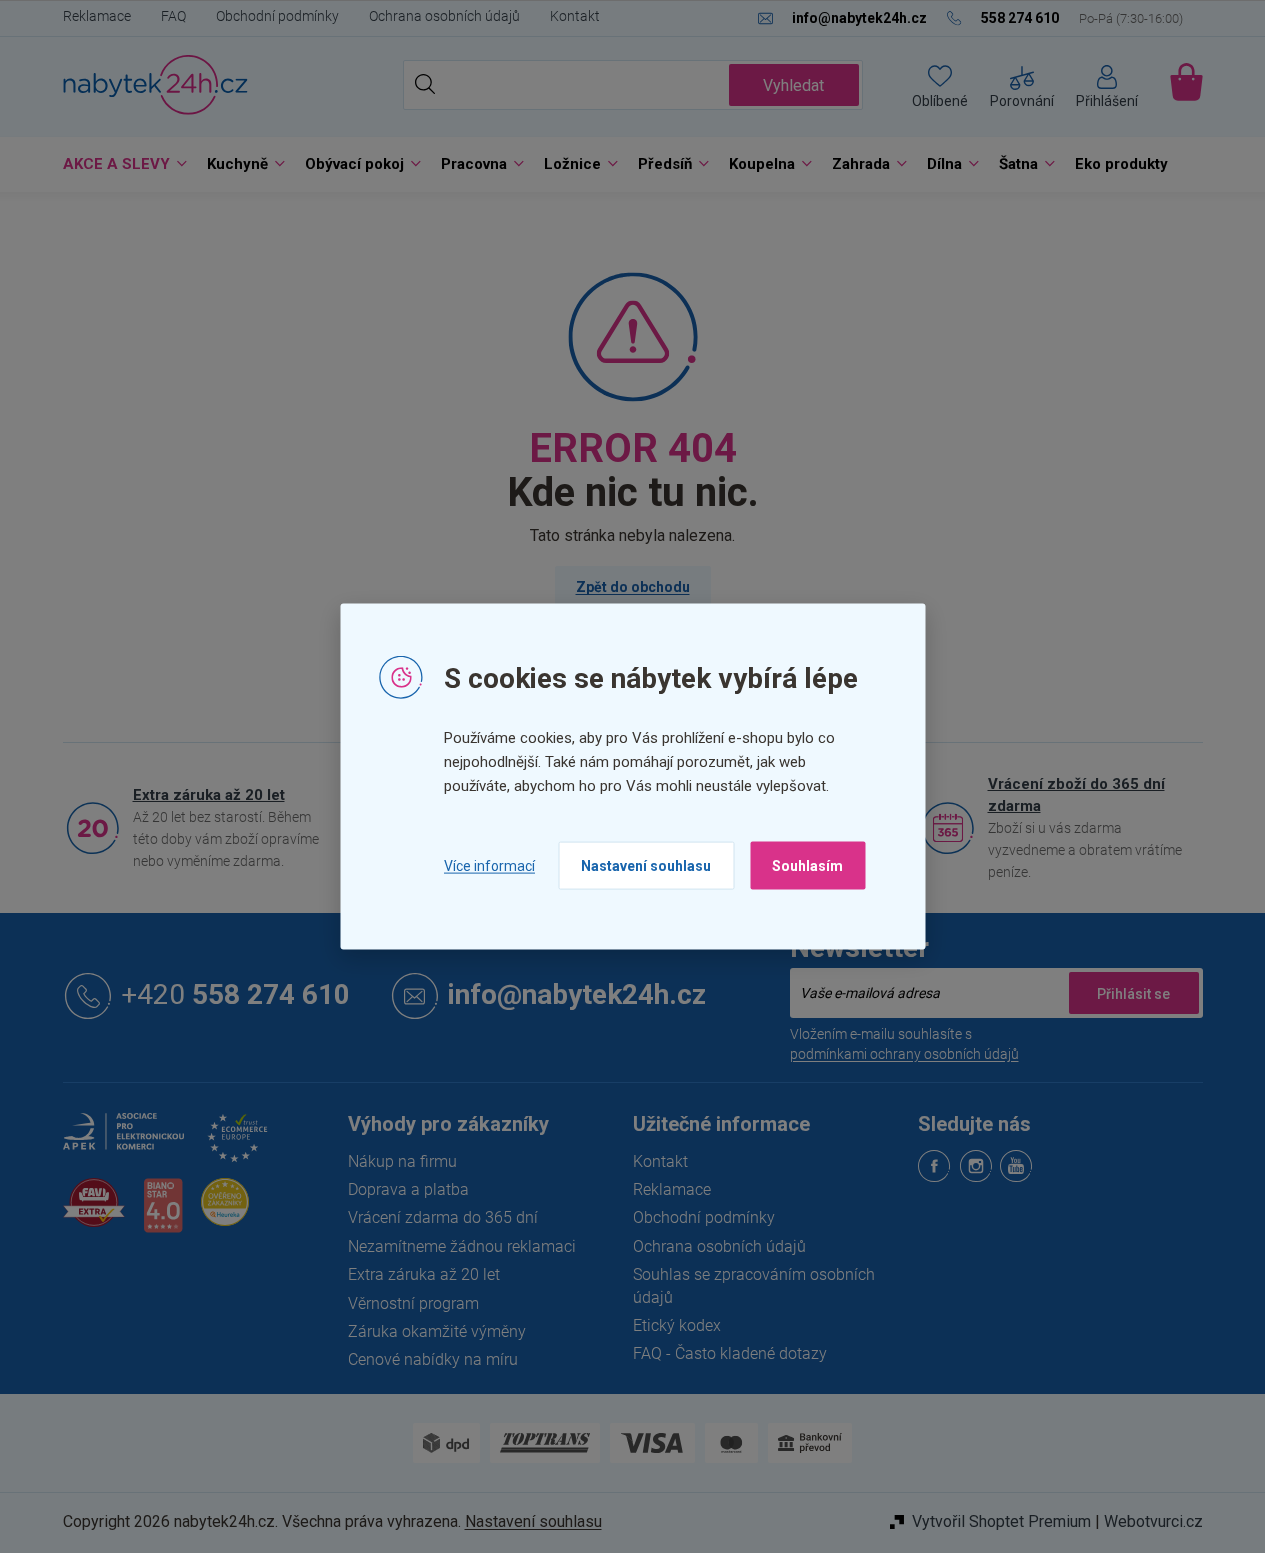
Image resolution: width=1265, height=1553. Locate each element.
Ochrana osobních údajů (444, 16)
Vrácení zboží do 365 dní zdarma (1076, 795)
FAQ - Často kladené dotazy (730, 1353)
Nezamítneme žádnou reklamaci (462, 1246)
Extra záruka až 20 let (209, 795)
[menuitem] (120, 164)
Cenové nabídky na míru (433, 1359)
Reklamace (97, 16)
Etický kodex (677, 1325)
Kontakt (575, 16)
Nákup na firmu (402, 1161)
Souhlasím (807, 866)
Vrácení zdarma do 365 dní (443, 1217)
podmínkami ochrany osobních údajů (904, 1054)
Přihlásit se (1134, 993)
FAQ (173, 16)
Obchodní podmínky (277, 16)
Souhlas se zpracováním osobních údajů (754, 1285)
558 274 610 (235, 995)
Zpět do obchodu (633, 587)
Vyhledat (793, 85)
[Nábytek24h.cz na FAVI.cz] (94, 1213)
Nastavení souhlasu (646, 866)
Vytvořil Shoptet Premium (1001, 1521)
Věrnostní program (413, 1303)
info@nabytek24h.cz (577, 995)
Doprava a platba (408, 1189)
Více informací (489, 865)
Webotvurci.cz (1153, 1521)
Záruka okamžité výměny (437, 1331)
